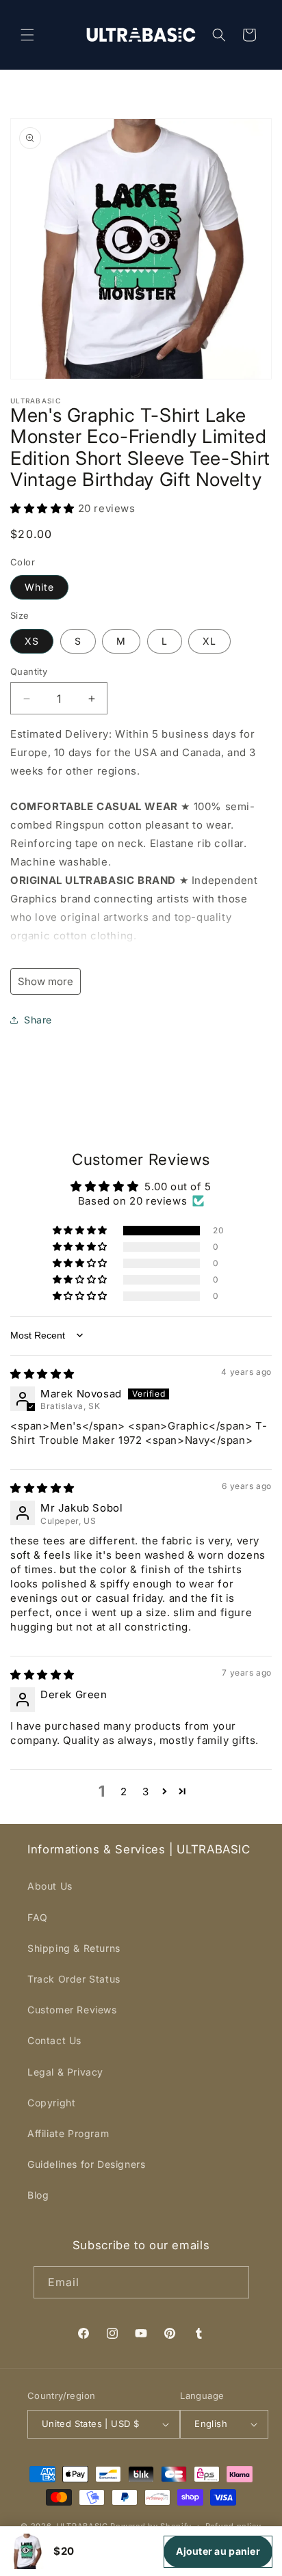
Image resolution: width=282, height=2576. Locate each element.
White (39, 587)
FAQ (38, 1917)
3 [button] (146, 1792)
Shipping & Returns (74, 1948)
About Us (50, 1886)
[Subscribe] (233, 2282)
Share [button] (38, 1020)
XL (209, 641)
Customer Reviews (72, 2010)
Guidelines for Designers (86, 2164)
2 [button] (124, 1792)
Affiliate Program (68, 2133)
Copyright (51, 2103)
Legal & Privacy (65, 2072)
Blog (38, 2195)
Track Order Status (74, 1979)
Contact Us (54, 2040)
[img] (42, 1374)
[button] (27, 35)
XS (32, 641)
